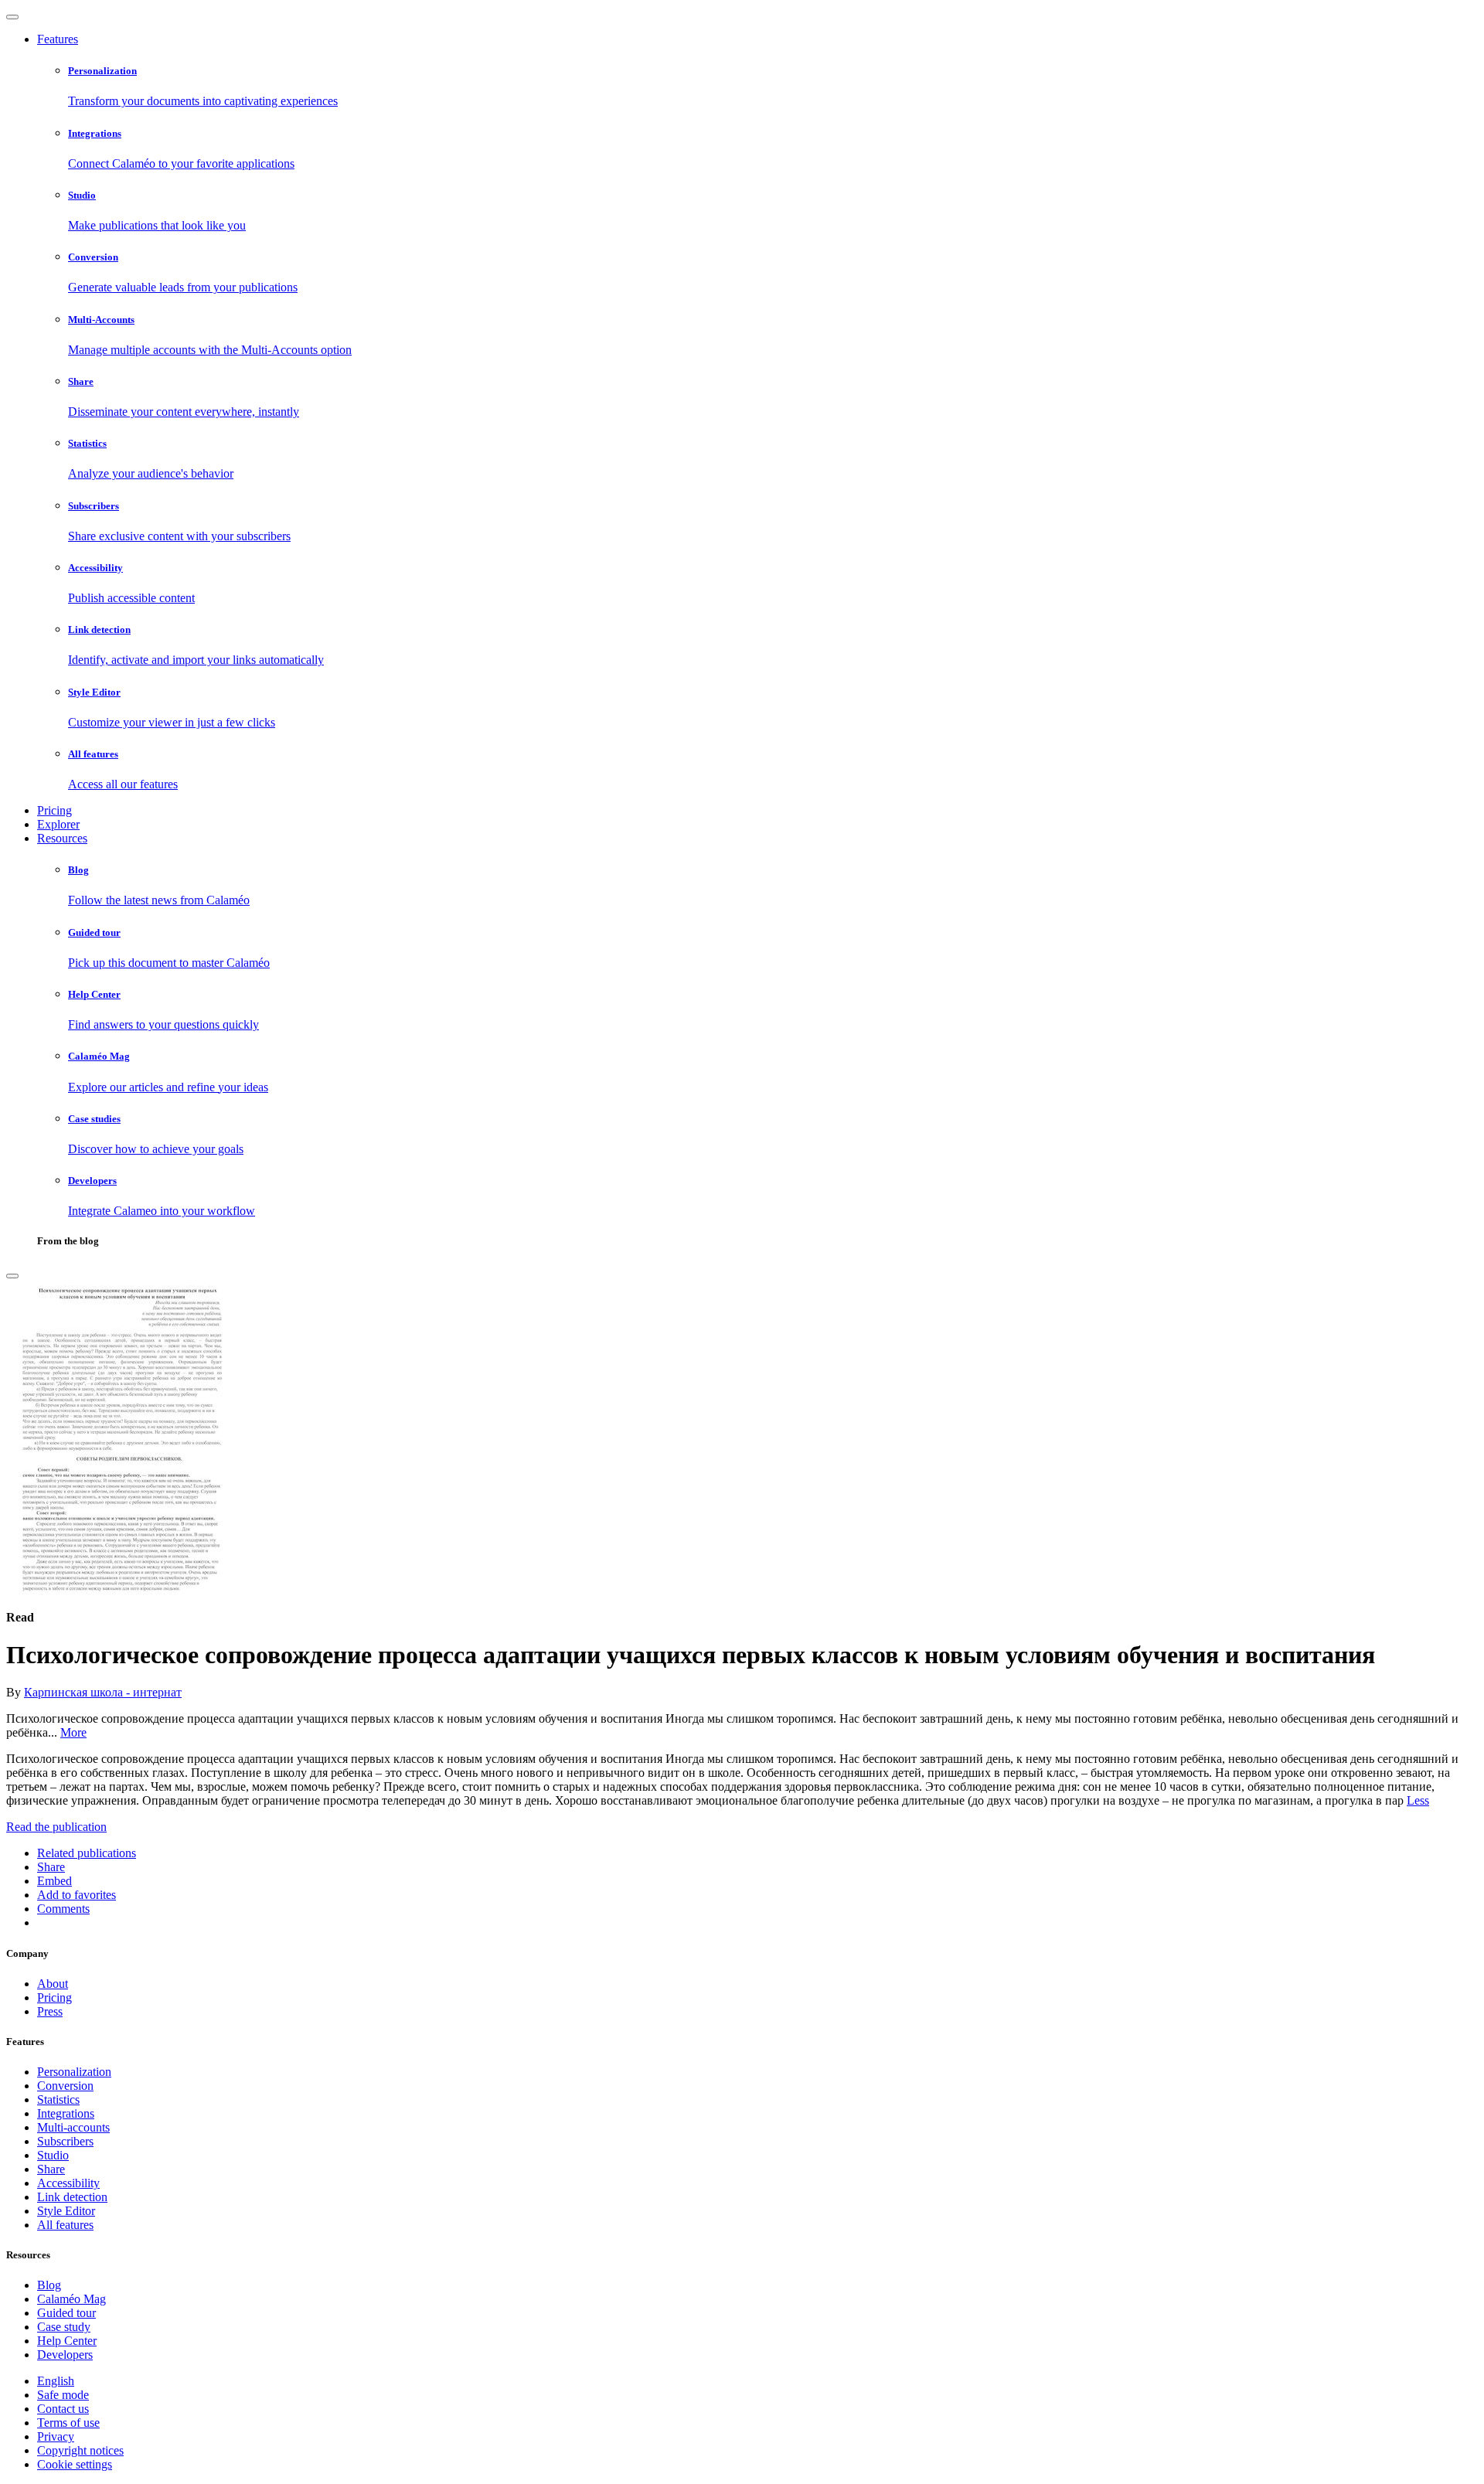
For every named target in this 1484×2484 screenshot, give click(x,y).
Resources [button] (62, 838)
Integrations (66, 2113)
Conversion (65, 2086)
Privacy (56, 2436)
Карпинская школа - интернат (103, 1692)
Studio (53, 2155)
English (56, 2381)
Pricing (54, 810)
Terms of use (68, 2423)
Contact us (63, 2409)
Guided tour (66, 2313)
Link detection (72, 2197)
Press (50, 2011)
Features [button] (58, 39)
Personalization (74, 2072)
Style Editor (66, 2211)
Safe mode (63, 2395)
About (53, 1984)
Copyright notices (80, 2450)
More (73, 1732)
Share (51, 2169)
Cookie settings (75, 2464)
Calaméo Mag (71, 2299)
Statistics (58, 2099)
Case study (64, 2327)
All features (65, 2225)
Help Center (67, 2341)
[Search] (12, 1276)
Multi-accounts (73, 2127)
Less (1418, 1800)
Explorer (58, 824)
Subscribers (65, 2141)
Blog (49, 2285)
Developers (65, 2355)
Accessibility (68, 2183)
